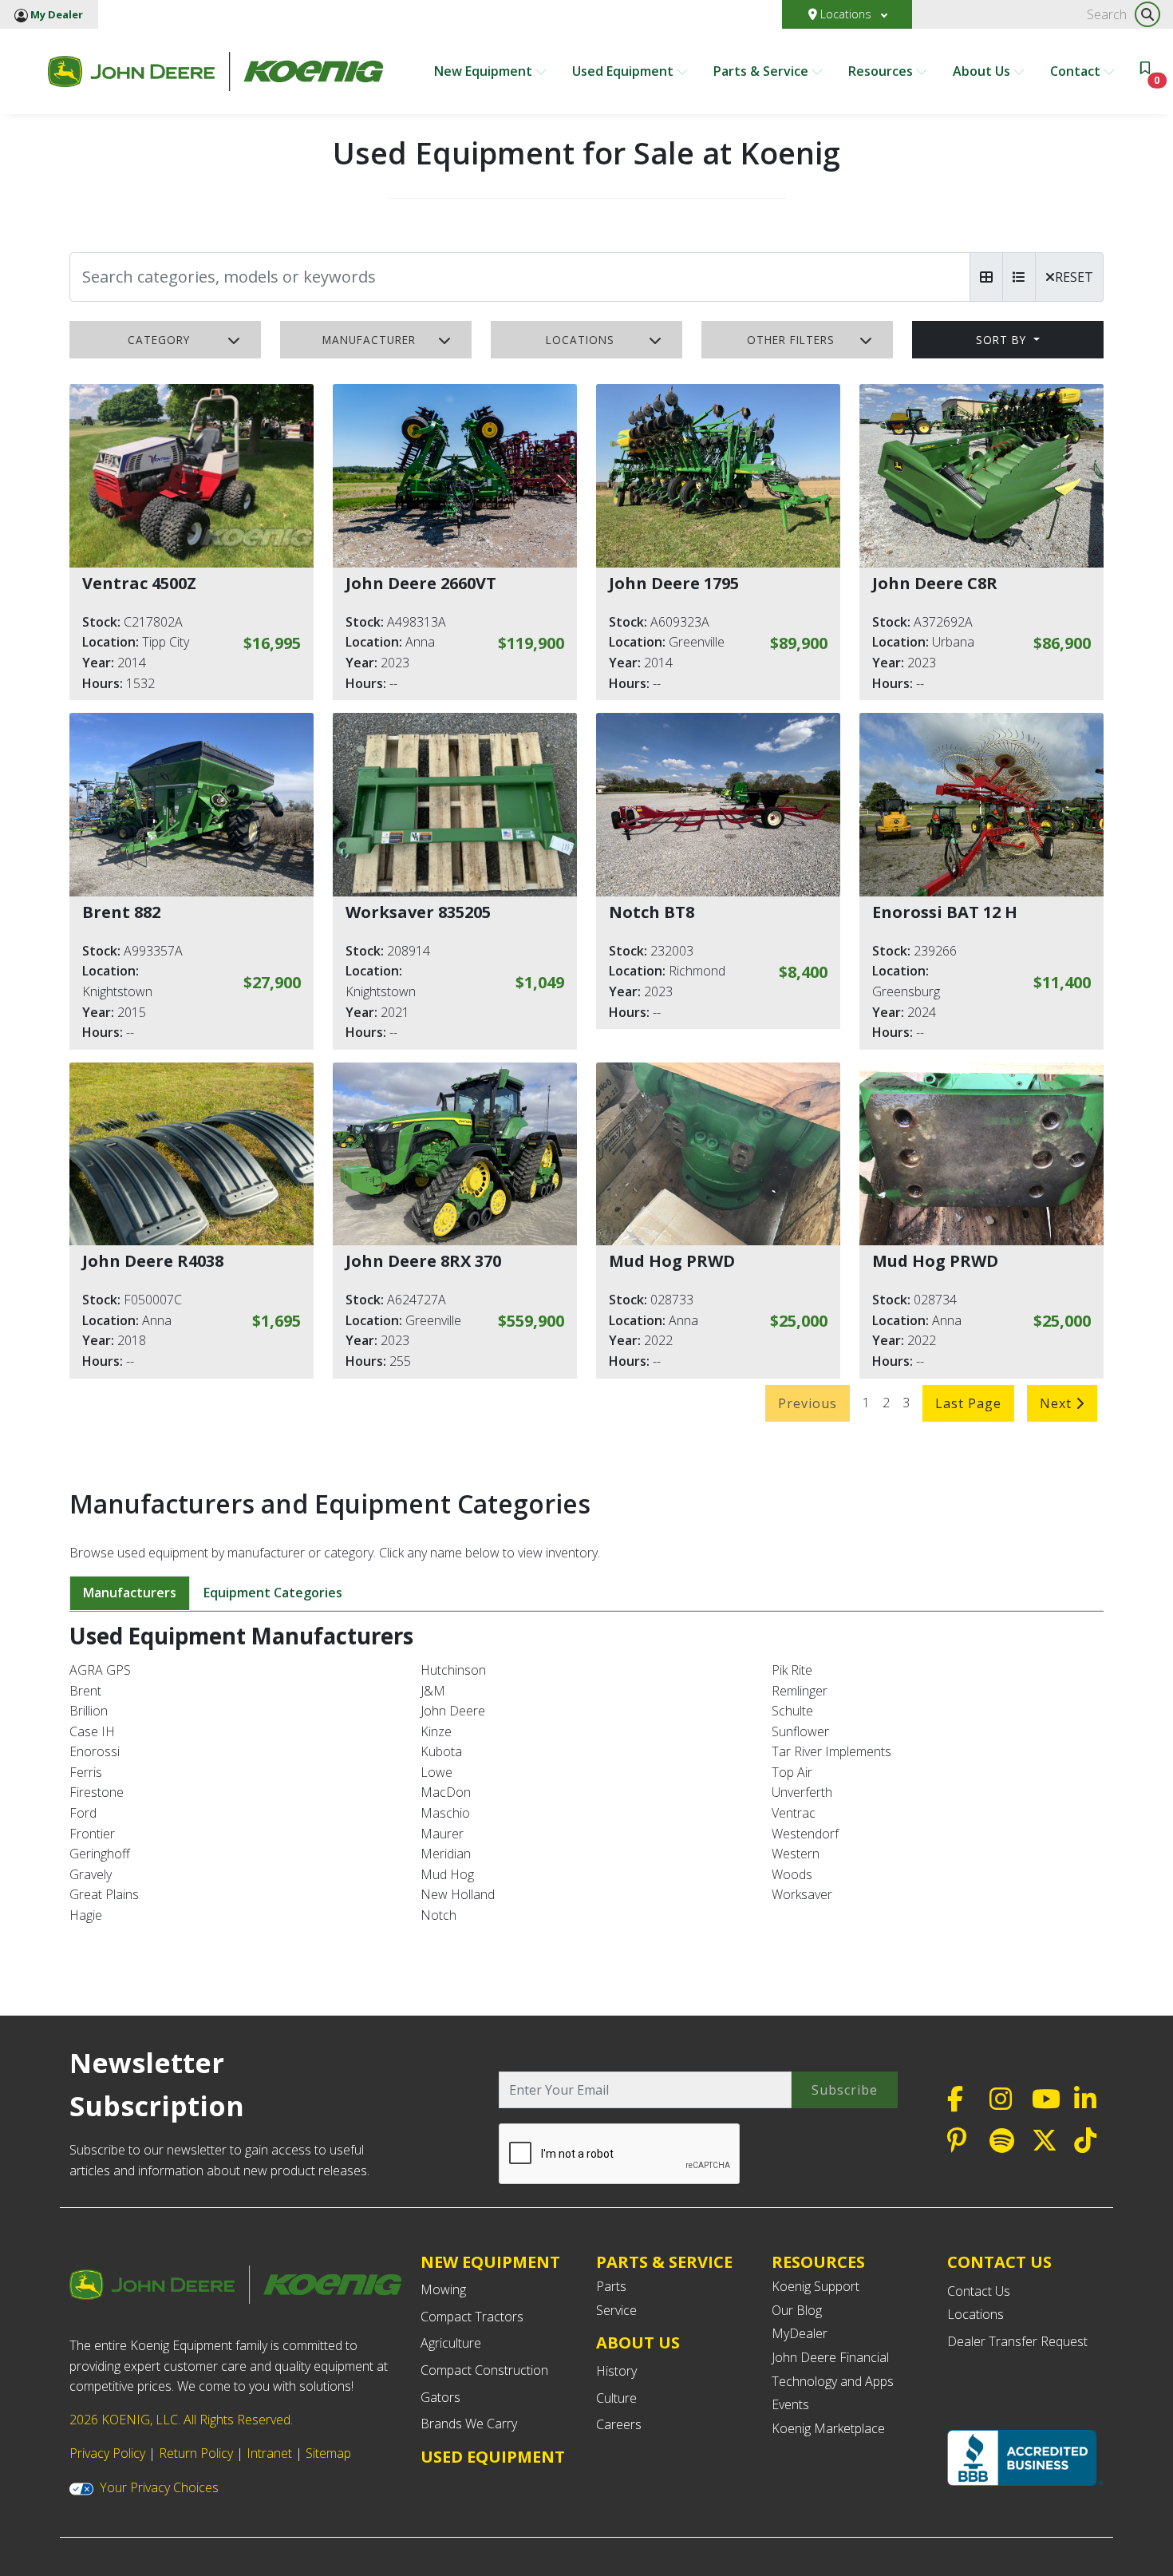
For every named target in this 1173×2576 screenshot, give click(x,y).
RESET (1074, 277)
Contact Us (979, 2291)
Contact (1077, 71)
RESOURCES (818, 2262)
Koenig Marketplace (828, 2428)
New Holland (458, 1894)
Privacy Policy (107, 2453)
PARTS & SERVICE (664, 2262)
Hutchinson (453, 1670)
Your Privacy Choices (159, 2487)
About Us (983, 71)
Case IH (92, 1731)
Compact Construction (484, 2370)
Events (790, 2404)
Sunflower (800, 1731)
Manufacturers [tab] (130, 1593)
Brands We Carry (469, 2424)
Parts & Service (762, 71)
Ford (83, 1813)
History (616, 2371)
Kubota (441, 1751)
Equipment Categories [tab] (273, 1593)
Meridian (446, 1854)
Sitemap (328, 2453)
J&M (433, 1691)
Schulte (792, 1711)
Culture (616, 2398)
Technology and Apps (833, 2381)
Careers (619, 2424)
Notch (438, 1915)
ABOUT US (638, 2343)
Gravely (91, 1874)
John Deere (453, 1711)
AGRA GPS (100, 1670)
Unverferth (802, 1792)
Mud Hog (447, 1874)
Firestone (97, 1792)
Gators (440, 2397)
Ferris (86, 1772)
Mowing (443, 2289)
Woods (792, 1874)
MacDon (446, 1792)
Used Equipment (624, 71)
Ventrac (794, 1813)
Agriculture (451, 2343)
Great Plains (104, 1894)
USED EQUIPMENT (493, 2457)
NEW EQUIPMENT (490, 2262)
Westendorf (805, 1834)
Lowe (436, 1772)
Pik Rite (792, 1670)
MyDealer (800, 2333)
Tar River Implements (831, 1751)
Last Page (968, 1403)
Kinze (436, 1731)
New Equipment (485, 71)
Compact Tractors (472, 2317)
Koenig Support (816, 2286)
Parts (611, 2286)
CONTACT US (999, 2262)
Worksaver (802, 1894)
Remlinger (800, 1691)
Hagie (86, 1915)
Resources (882, 71)
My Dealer (55, 14)
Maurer (442, 1834)
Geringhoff (100, 1854)
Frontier (92, 1834)
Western (796, 1854)
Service (616, 2310)
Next (1058, 1403)
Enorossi (95, 1751)
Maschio (445, 1813)
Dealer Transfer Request (1017, 2341)
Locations (846, 14)
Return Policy (196, 2453)
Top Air (792, 1772)
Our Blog (797, 2310)
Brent (85, 1691)
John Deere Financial (830, 2357)
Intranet (269, 2453)
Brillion (89, 1711)
